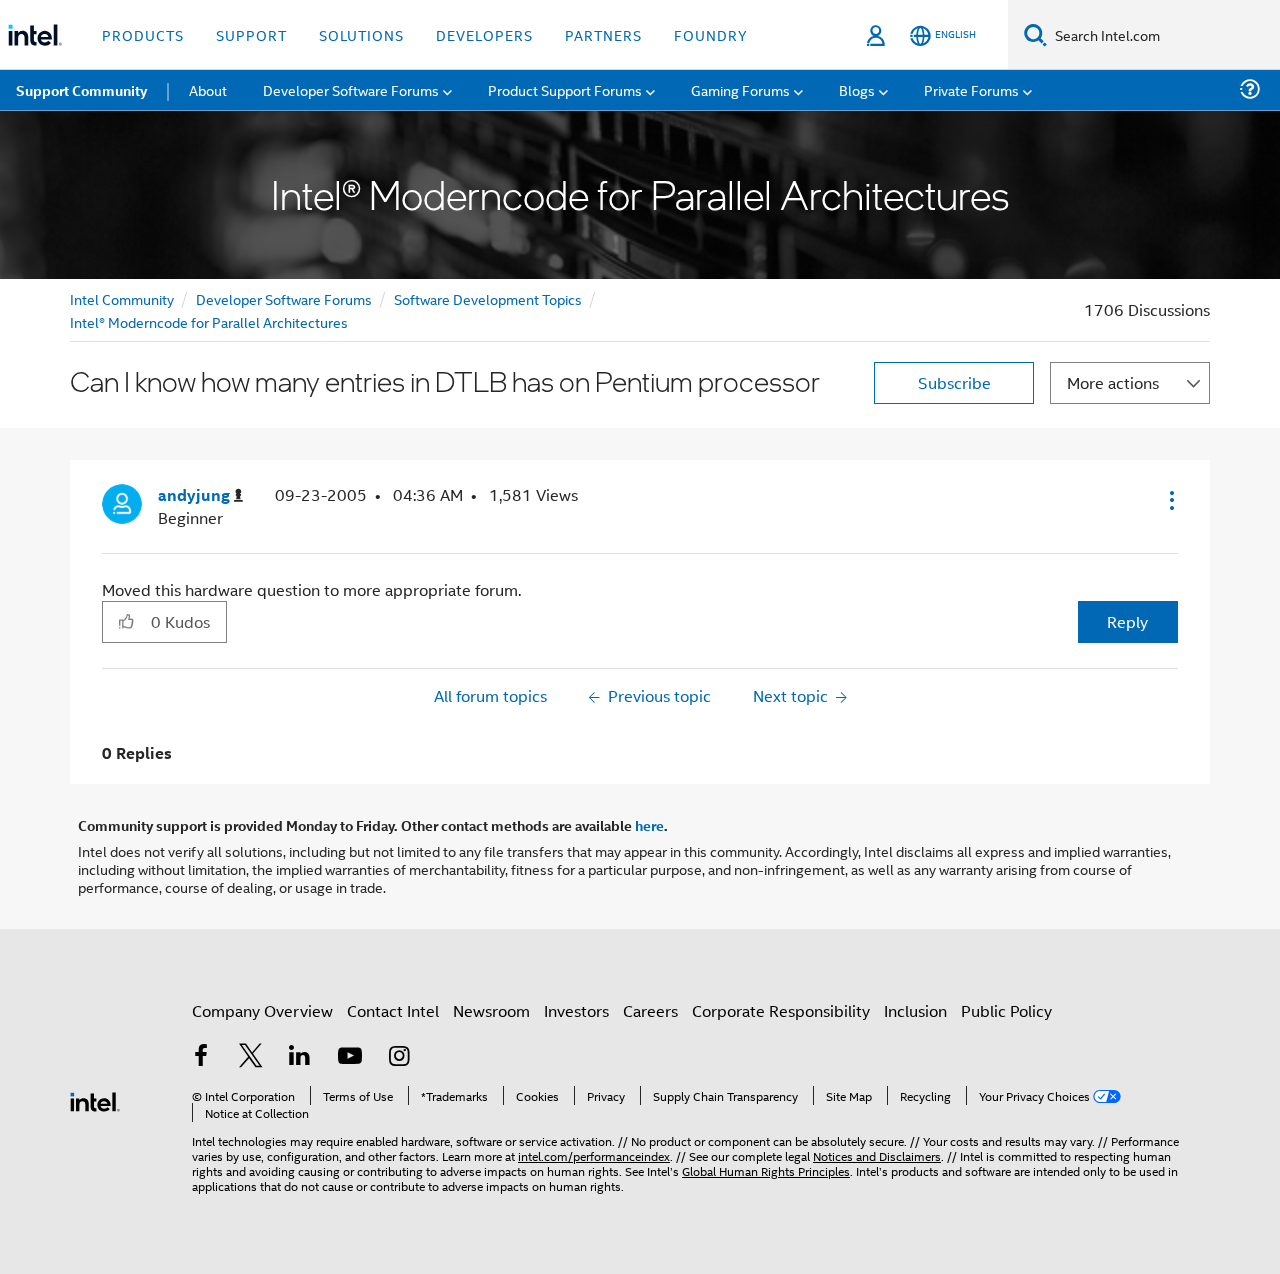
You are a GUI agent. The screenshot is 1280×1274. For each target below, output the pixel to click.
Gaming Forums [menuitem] (740, 89)
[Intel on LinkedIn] (300, 1057)
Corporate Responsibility (781, 1010)
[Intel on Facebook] (201, 1057)
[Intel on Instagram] (399, 1057)
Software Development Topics (488, 298)
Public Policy (1006, 1010)
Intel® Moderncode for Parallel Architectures (209, 321)
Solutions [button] (361, 34)
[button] (1170, 500)
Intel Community (122, 298)
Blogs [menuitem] (857, 89)
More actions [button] (1113, 382)
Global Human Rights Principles (766, 1170)
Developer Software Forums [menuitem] (351, 89)
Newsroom (491, 1010)
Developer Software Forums (284, 298)
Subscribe (954, 382)
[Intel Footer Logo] (95, 1099)
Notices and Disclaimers (877, 1155)
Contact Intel (393, 1010)
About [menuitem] (208, 89)
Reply (1127, 621)
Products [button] (143, 34)
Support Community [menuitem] (81, 90)
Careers (650, 1010)
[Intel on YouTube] (350, 1057)
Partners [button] (603, 34)
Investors (576, 1010)
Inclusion (915, 1010)
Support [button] (251, 34)
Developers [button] (484, 34)
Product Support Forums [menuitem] (565, 89)
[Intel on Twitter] (251, 1057)
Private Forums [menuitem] (971, 89)
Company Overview (262, 1010)
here (649, 825)
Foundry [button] (711, 34)
